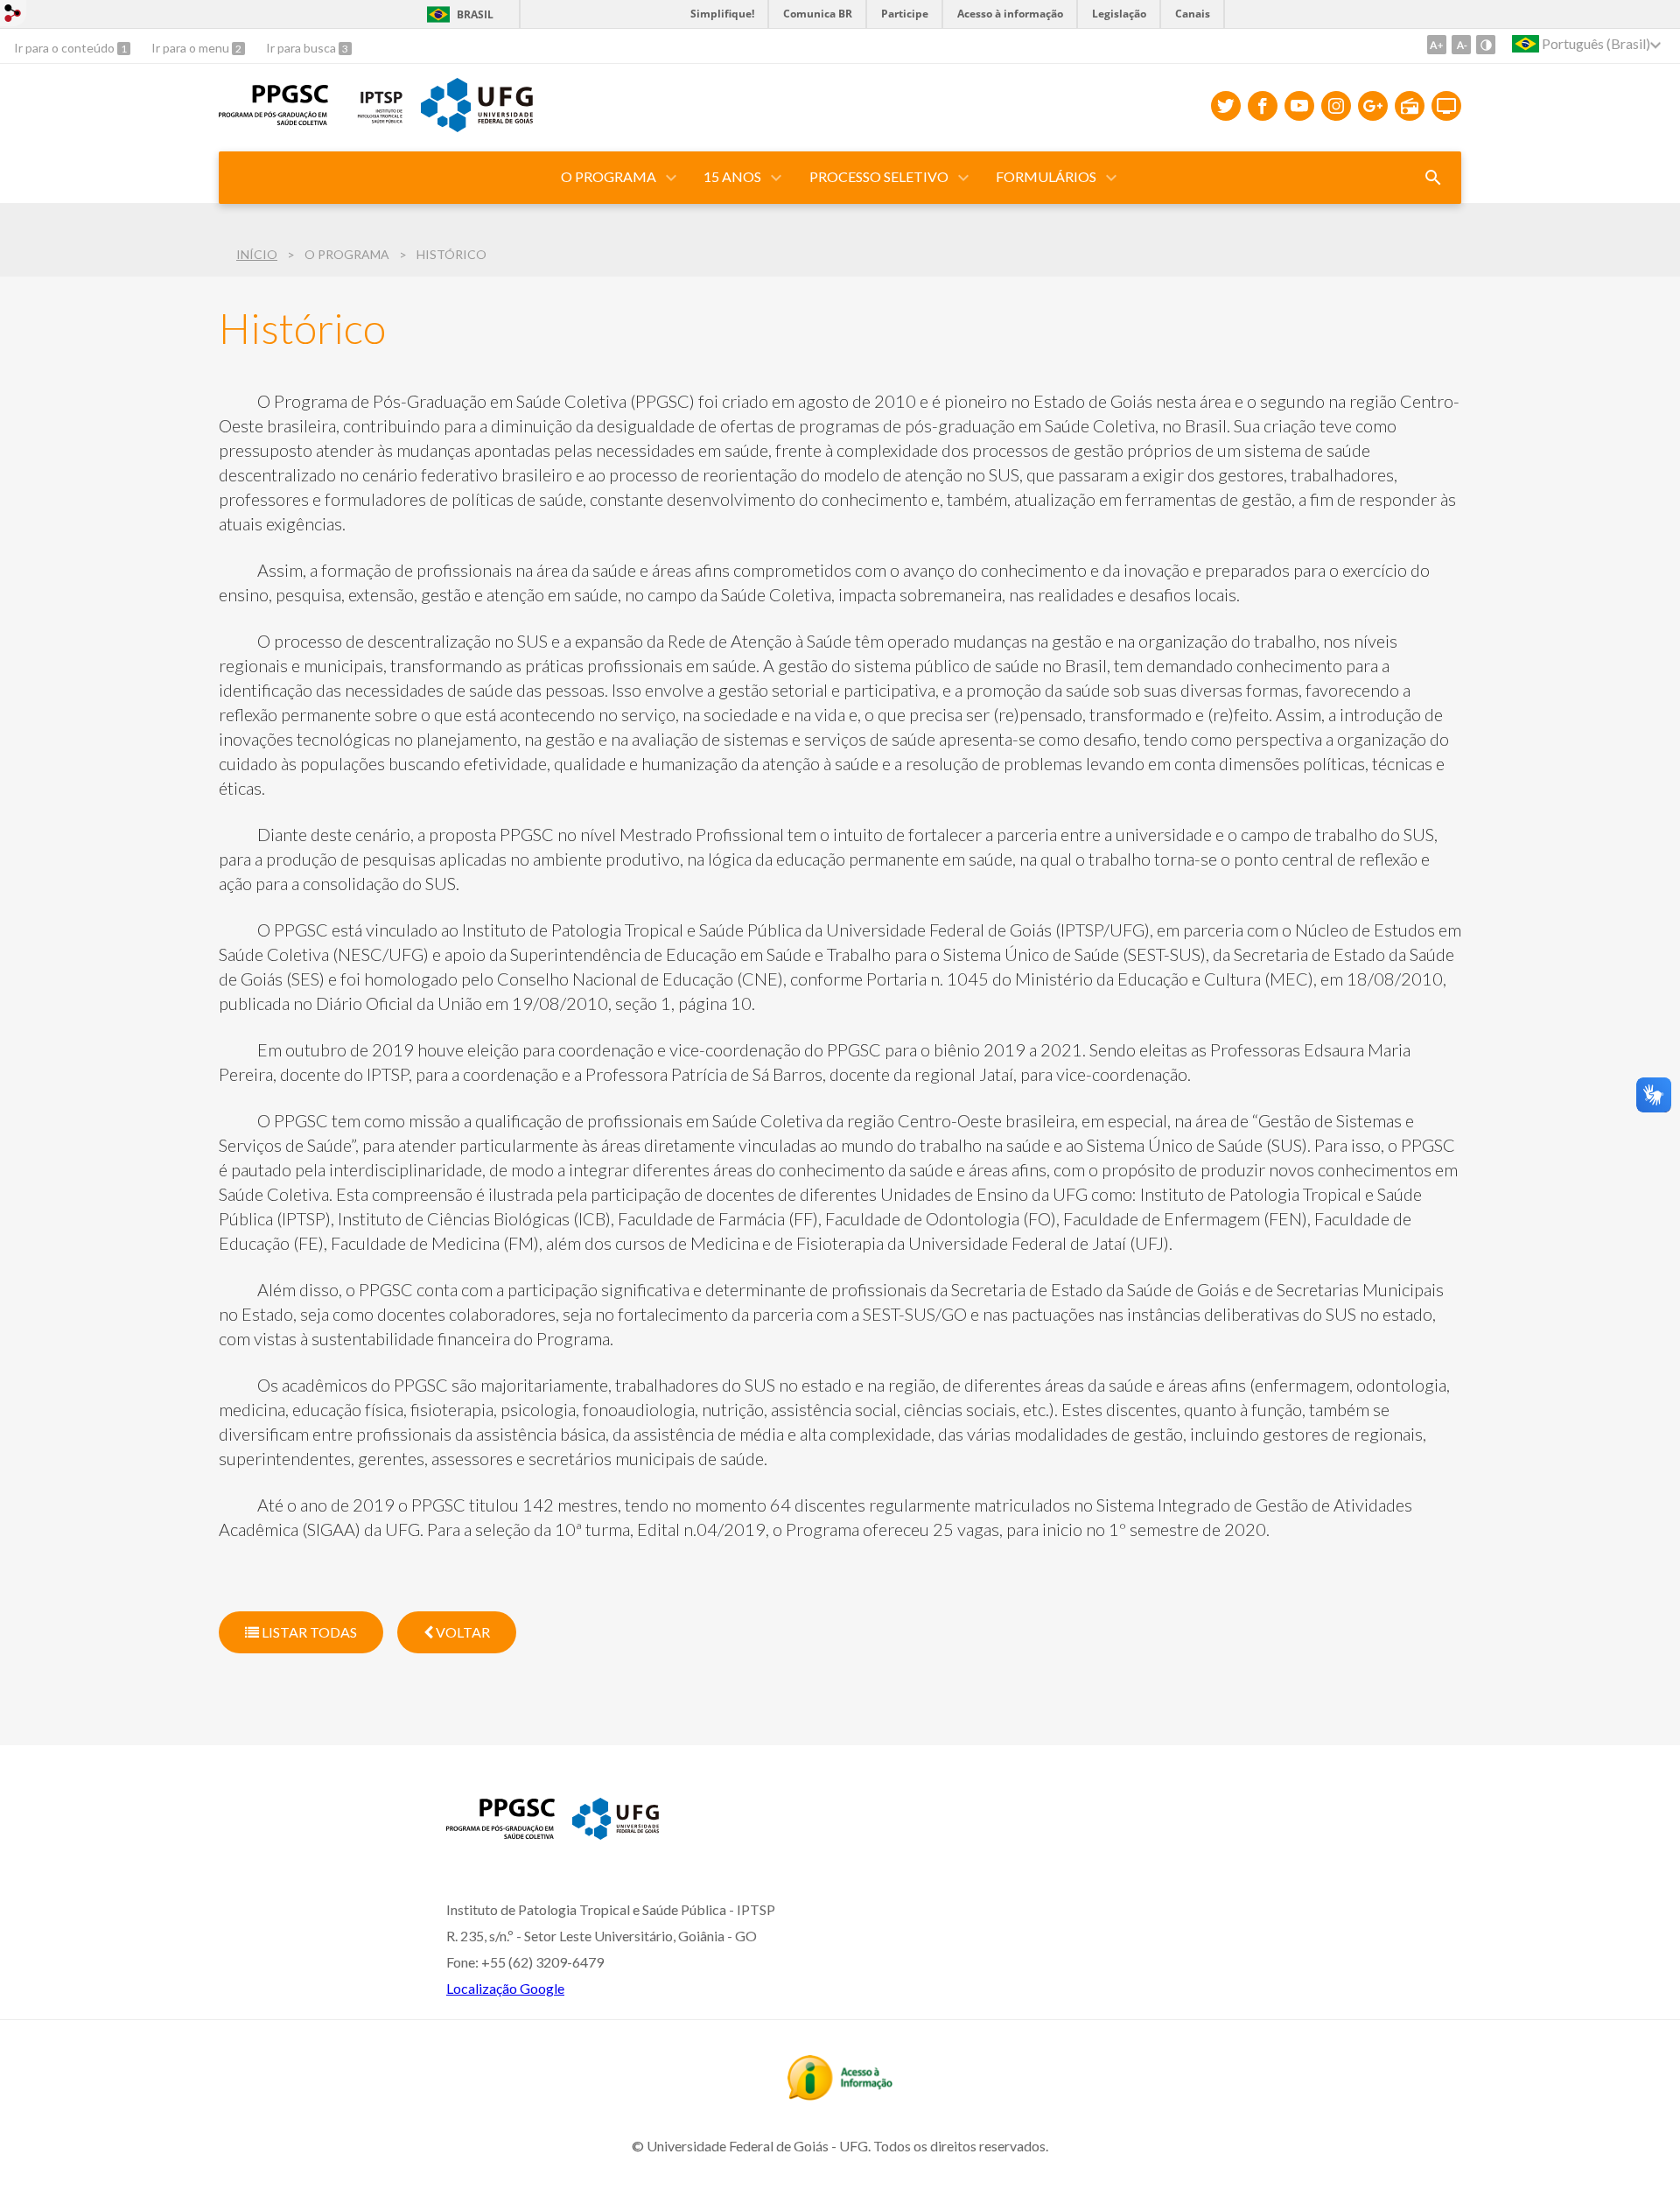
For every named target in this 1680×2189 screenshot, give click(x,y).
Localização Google (505, 1988)
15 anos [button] (732, 176)
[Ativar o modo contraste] (1486, 45)
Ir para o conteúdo (66, 48)
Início (257, 254)
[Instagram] (1336, 106)
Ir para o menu (192, 48)
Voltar (462, 1632)
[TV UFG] (1446, 106)
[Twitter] (1226, 106)
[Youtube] (1299, 106)
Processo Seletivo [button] (879, 176)
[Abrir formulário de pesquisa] (1433, 178)
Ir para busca (302, 48)
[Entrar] (13, 15)
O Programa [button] (609, 176)
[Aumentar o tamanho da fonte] (1437, 45)
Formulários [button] (1046, 176)
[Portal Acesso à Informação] (840, 2094)
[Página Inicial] (500, 1833)
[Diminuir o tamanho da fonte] (1461, 45)
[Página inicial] (273, 119)
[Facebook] (1263, 106)
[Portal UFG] (477, 126)
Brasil (475, 14)
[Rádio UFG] (1410, 106)
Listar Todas (308, 1632)
